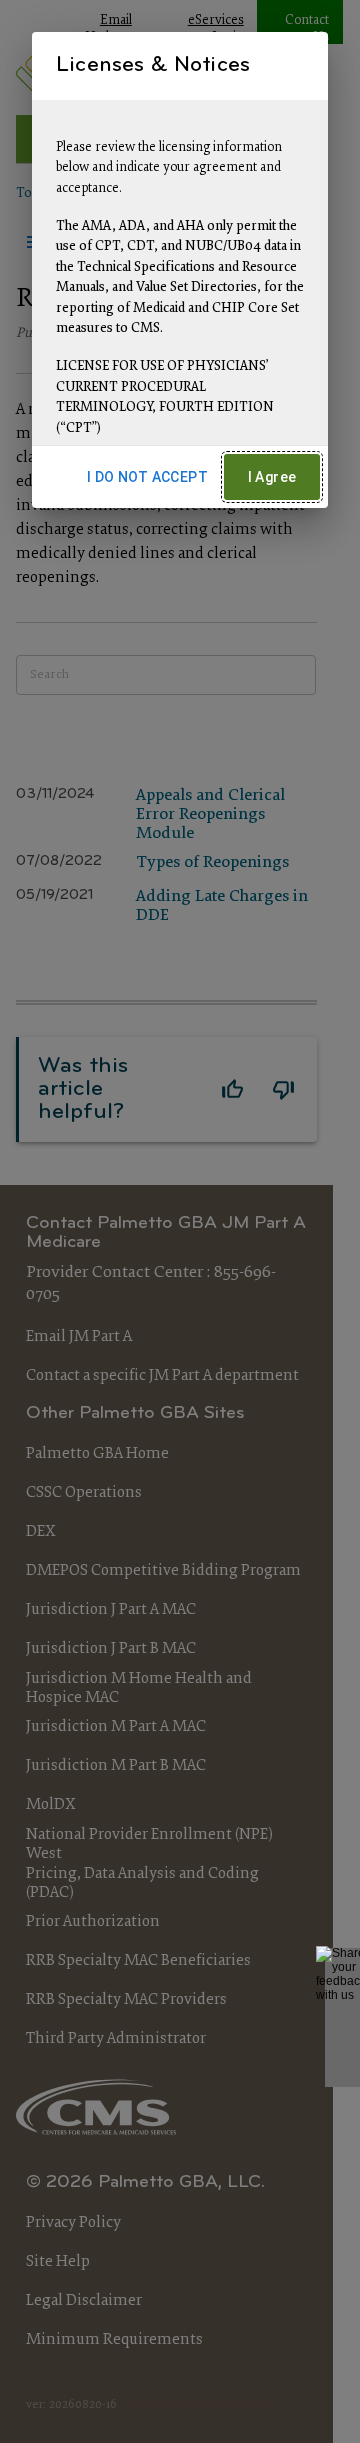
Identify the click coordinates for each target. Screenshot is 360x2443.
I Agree (272, 477)
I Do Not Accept (147, 477)
